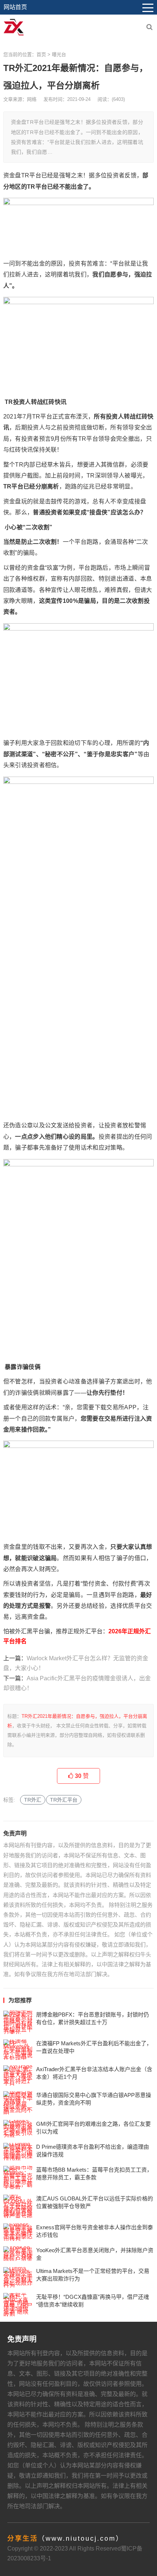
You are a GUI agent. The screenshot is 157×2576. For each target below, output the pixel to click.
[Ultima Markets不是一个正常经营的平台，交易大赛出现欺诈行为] (18, 2277)
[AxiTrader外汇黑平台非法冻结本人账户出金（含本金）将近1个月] (18, 2076)
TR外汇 (33, 1800)
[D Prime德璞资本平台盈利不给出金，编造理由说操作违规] (18, 2152)
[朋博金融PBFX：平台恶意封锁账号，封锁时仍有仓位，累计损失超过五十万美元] (18, 2022)
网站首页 (15, 7)
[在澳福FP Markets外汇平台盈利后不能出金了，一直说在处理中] (18, 2050)
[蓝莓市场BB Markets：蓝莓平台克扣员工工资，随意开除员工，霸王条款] (18, 2178)
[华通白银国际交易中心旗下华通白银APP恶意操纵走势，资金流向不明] (18, 2103)
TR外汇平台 (64, 1800)
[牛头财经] (14, 27)
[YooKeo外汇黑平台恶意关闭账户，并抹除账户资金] (18, 2254)
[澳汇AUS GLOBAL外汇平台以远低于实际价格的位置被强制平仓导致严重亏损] (18, 2206)
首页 (41, 54)
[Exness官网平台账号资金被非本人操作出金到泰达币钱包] (18, 2232)
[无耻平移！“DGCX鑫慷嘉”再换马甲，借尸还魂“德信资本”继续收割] (18, 2305)
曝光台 (59, 54)
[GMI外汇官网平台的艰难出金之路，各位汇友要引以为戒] (18, 2129)
